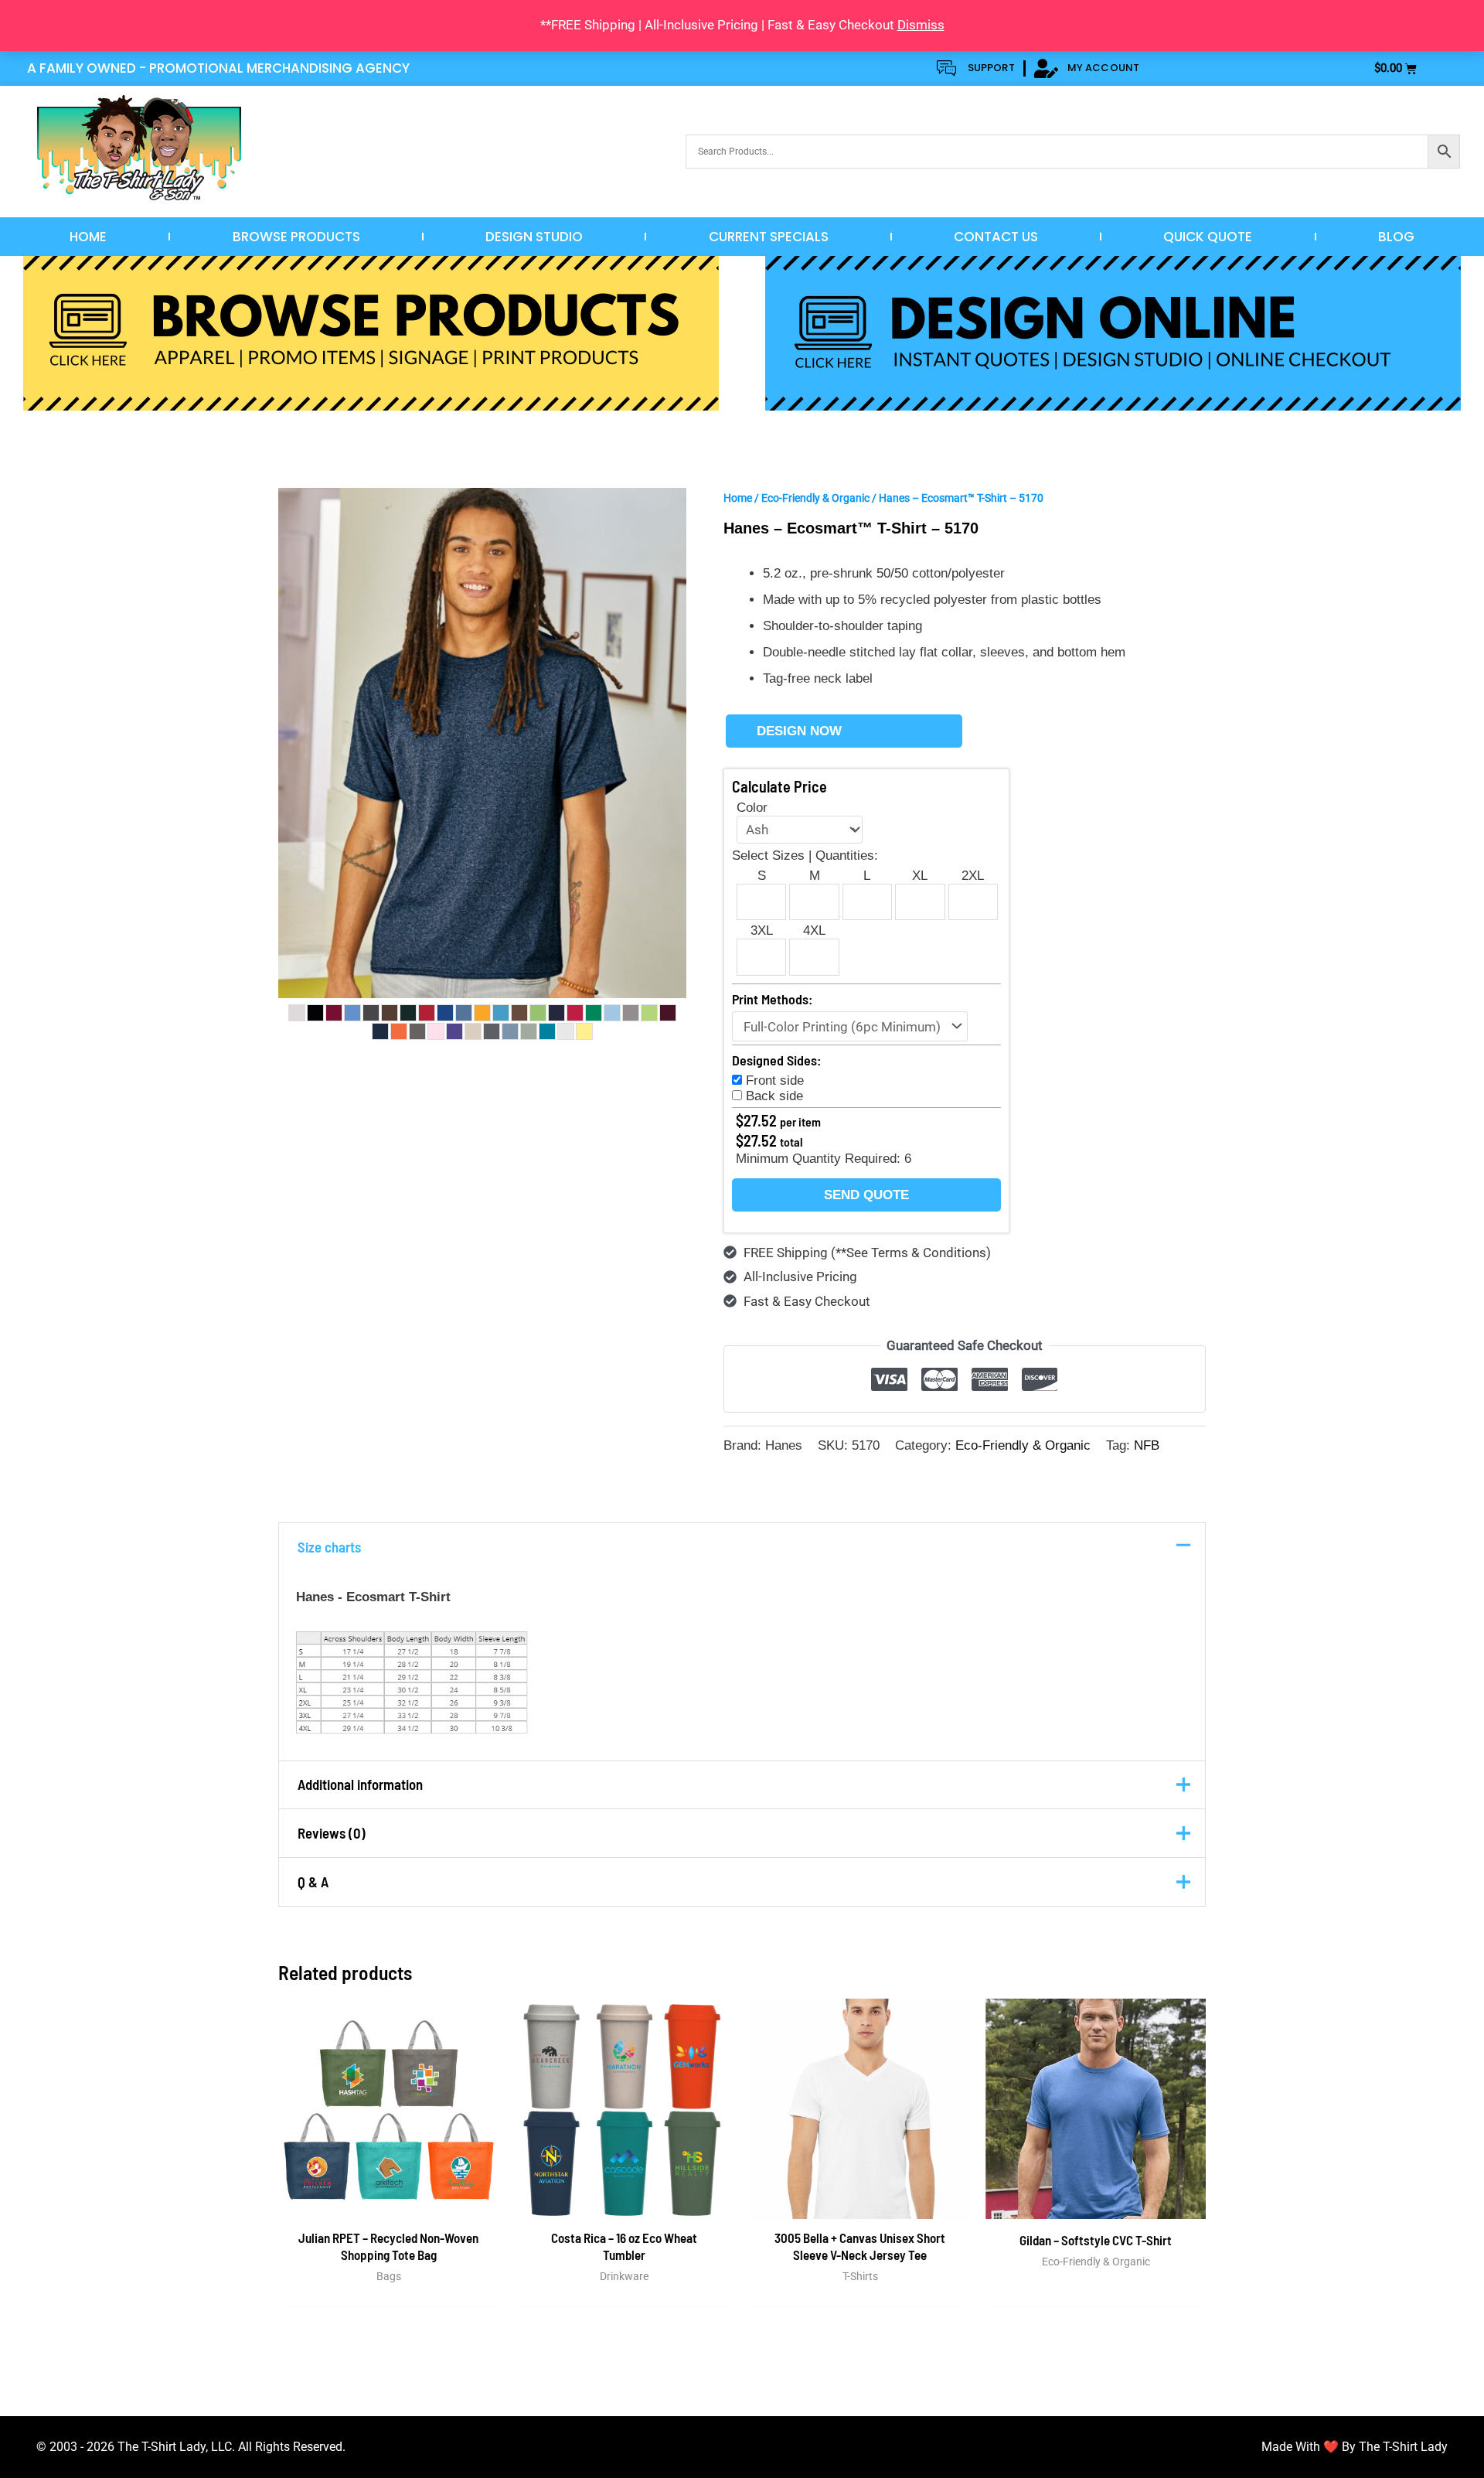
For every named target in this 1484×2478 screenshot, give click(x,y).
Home (88, 237)
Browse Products (296, 237)
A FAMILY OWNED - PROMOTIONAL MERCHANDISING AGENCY (218, 68)
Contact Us (996, 237)
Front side (775, 1081)
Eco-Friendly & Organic (815, 498)
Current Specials (769, 237)
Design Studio (534, 237)
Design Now (799, 731)
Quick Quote (1208, 237)
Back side (774, 1096)
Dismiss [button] (921, 25)
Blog (1396, 237)
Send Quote (866, 1195)
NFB (1147, 1445)
